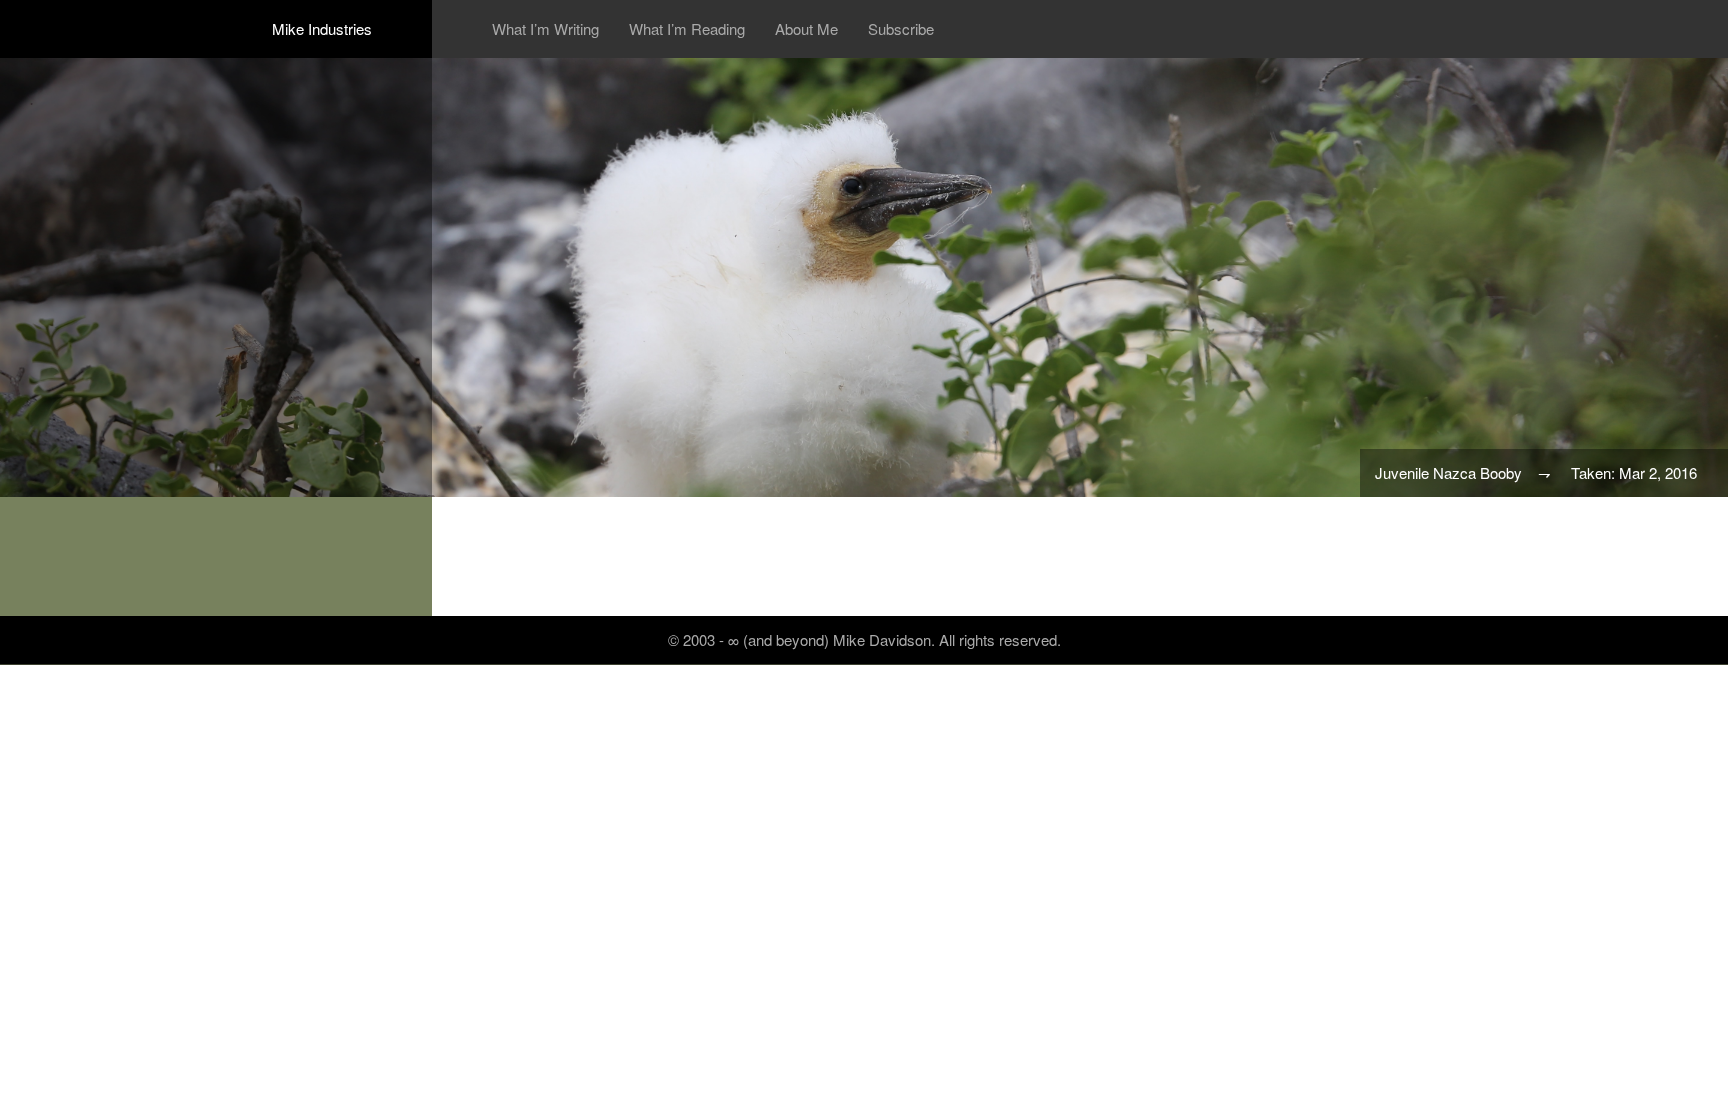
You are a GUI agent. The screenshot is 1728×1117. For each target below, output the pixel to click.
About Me (806, 29)
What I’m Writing (545, 29)
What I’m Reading (687, 29)
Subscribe (901, 29)
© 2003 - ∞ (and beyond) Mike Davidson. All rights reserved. (864, 639)
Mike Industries (322, 28)
